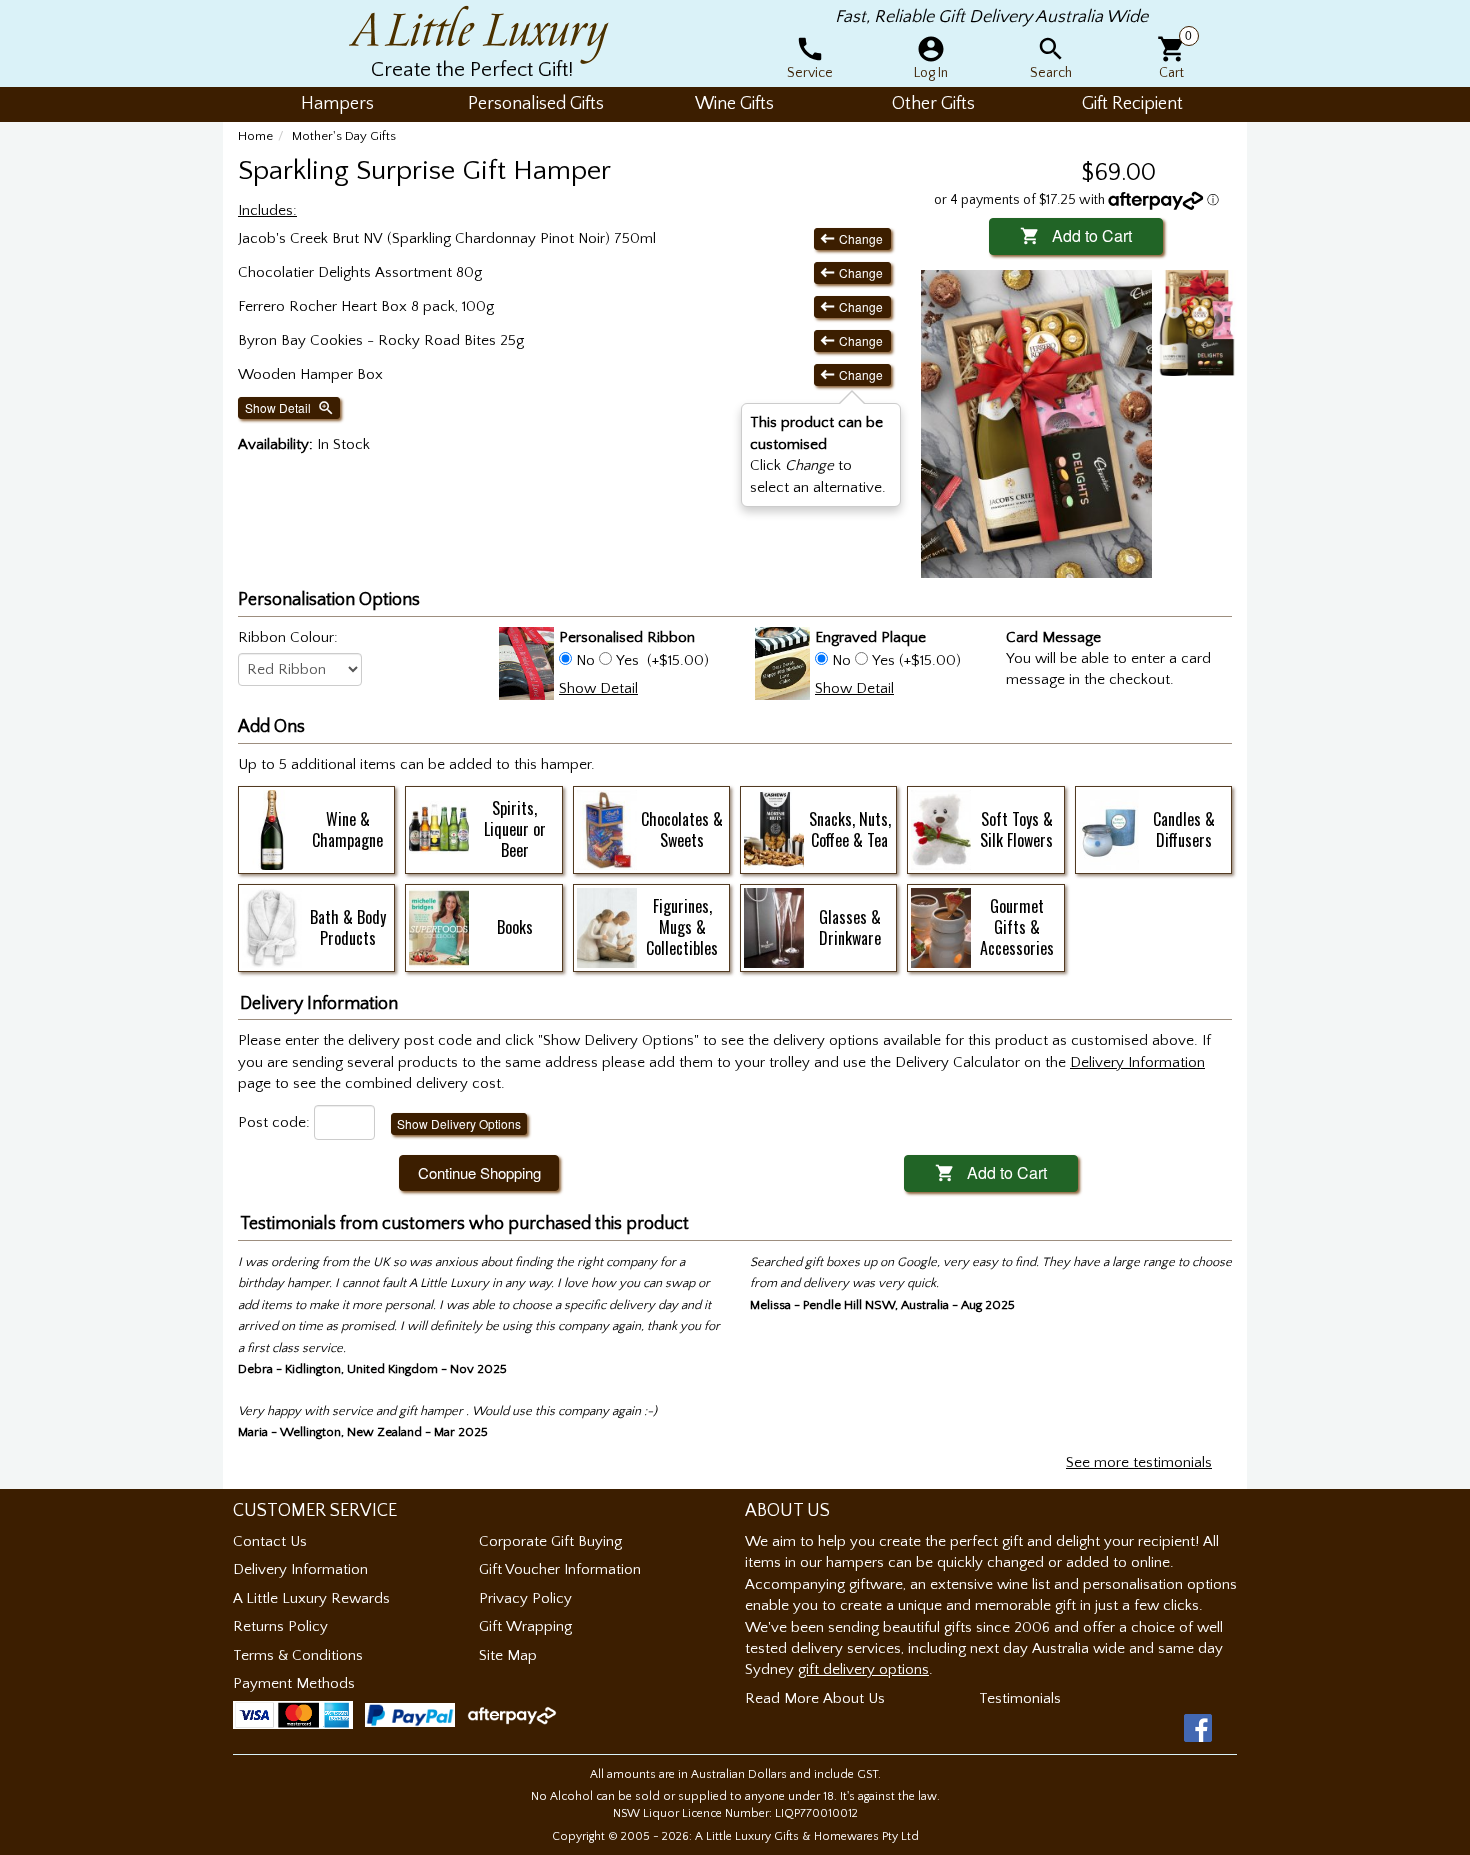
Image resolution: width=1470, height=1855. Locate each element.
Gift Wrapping (525, 1626)
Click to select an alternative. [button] (818, 454)
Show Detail (290, 408)
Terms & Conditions (298, 1655)
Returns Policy (280, 1626)
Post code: (274, 1122)
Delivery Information (300, 1569)
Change (852, 238)
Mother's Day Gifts (344, 136)
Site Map (508, 1655)
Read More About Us (815, 1698)
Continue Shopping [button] (479, 1172)
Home (255, 136)
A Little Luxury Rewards (311, 1598)
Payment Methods (294, 1683)
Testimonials (1020, 1698)
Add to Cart (1076, 235)
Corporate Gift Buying (550, 1541)
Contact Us (270, 1541)
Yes (627, 660)
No (585, 660)
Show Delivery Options (459, 1123)
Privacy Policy (525, 1598)
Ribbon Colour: (288, 637)
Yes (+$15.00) (914, 660)
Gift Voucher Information (560, 1569)
